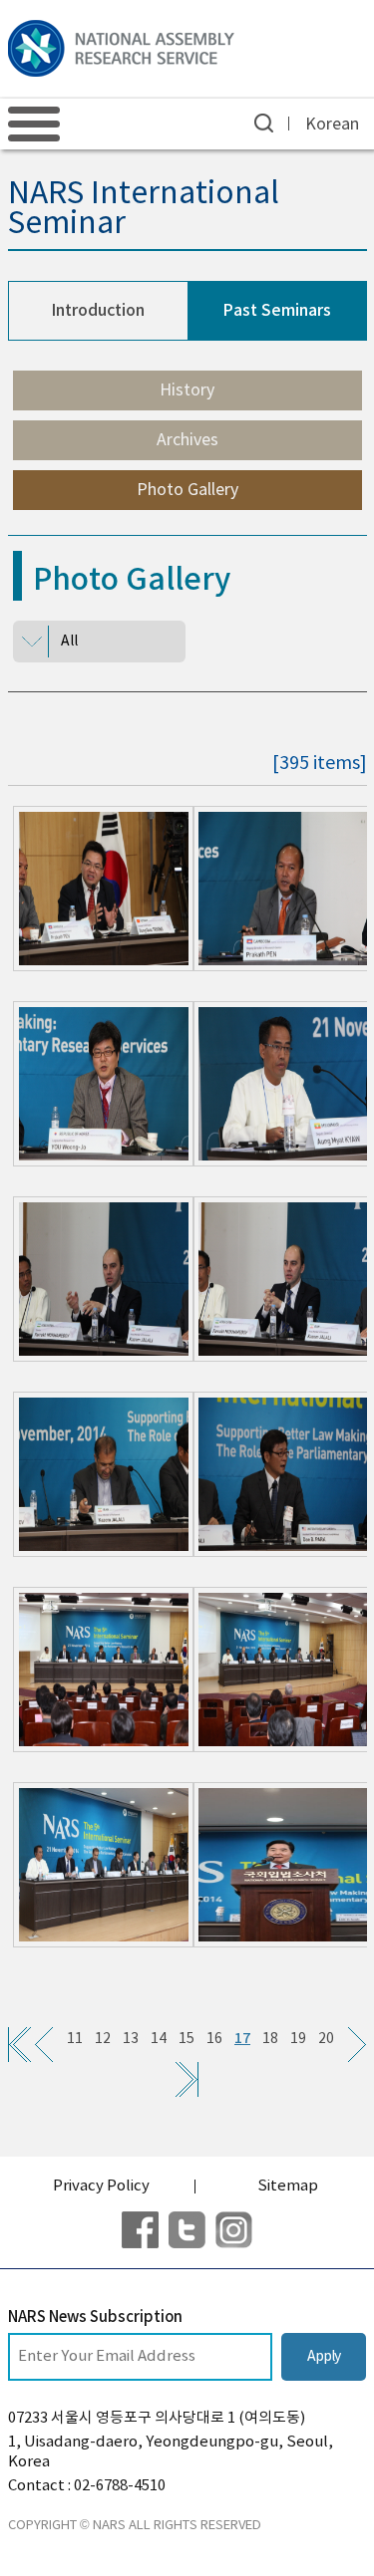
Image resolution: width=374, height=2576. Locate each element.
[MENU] (34, 124)
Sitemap (288, 2186)
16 (214, 2039)
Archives (187, 440)
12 (103, 2039)
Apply (324, 2357)
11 (75, 2039)
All (69, 642)
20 (326, 2039)
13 (131, 2039)
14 (159, 2039)
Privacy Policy (101, 2186)
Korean (332, 125)
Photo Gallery (187, 490)
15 (187, 2039)
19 (298, 2039)
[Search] (264, 123)
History (187, 390)
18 (270, 2039)
